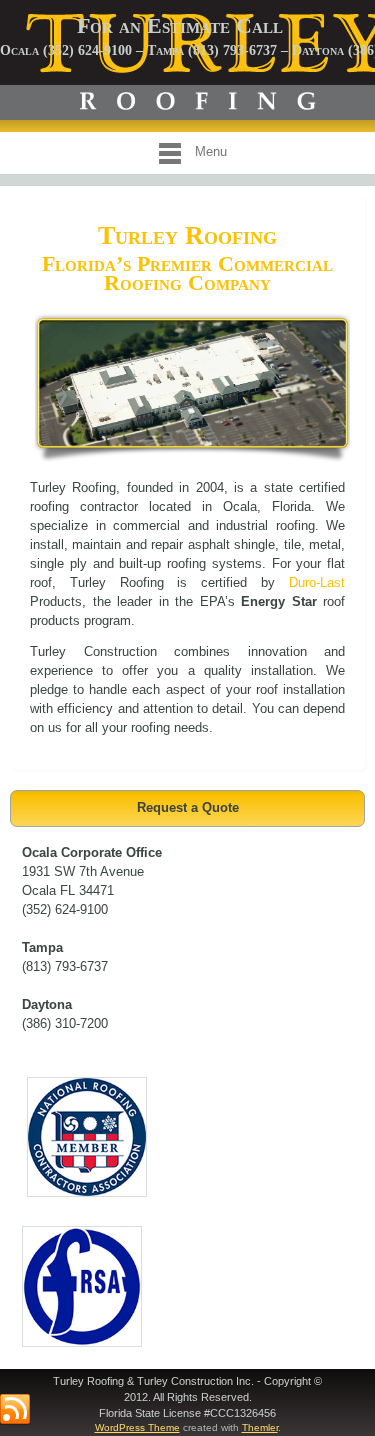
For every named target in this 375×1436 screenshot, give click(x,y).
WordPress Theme (137, 1427)
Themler (260, 1427)
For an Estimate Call (180, 25)
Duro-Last (317, 582)
